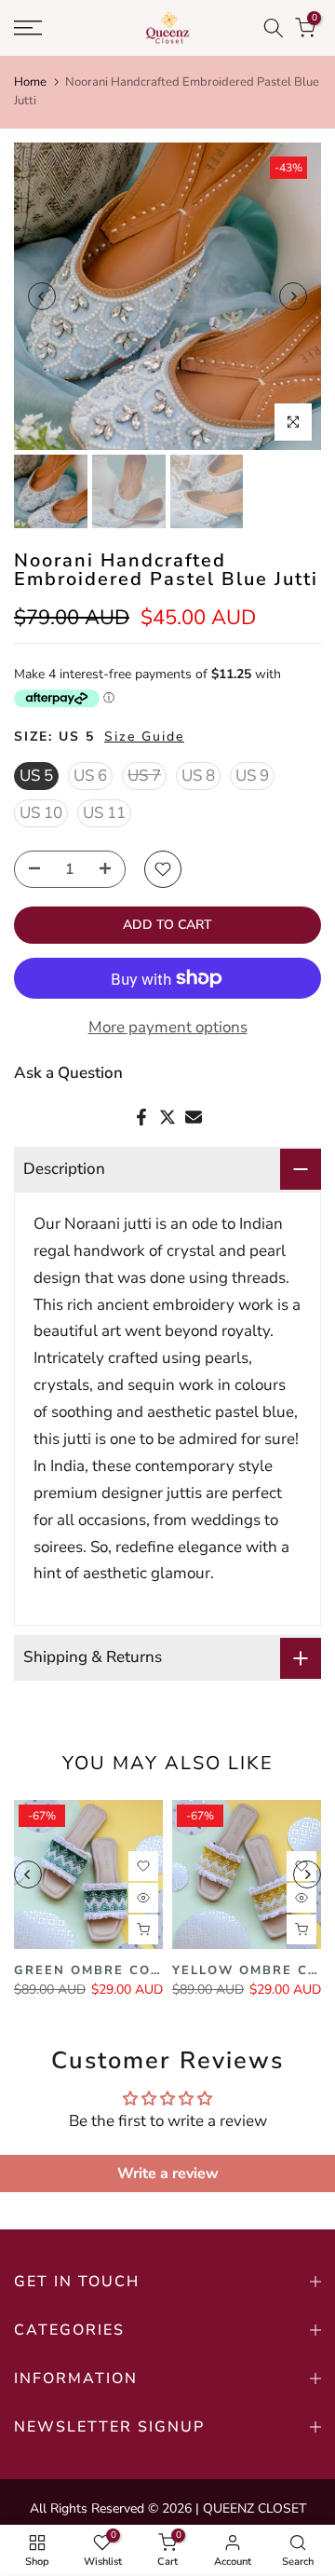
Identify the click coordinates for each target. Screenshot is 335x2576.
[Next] (293, 296)
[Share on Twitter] (167, 1117)
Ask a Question (68, 1073)
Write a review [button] (168, 2174)
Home (30, 82)
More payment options (168, 1027)
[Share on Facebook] (141, 1117)
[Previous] (42, 296)
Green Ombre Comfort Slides (137, 1970)
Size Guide (144, 736)
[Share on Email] (194, 1117)
